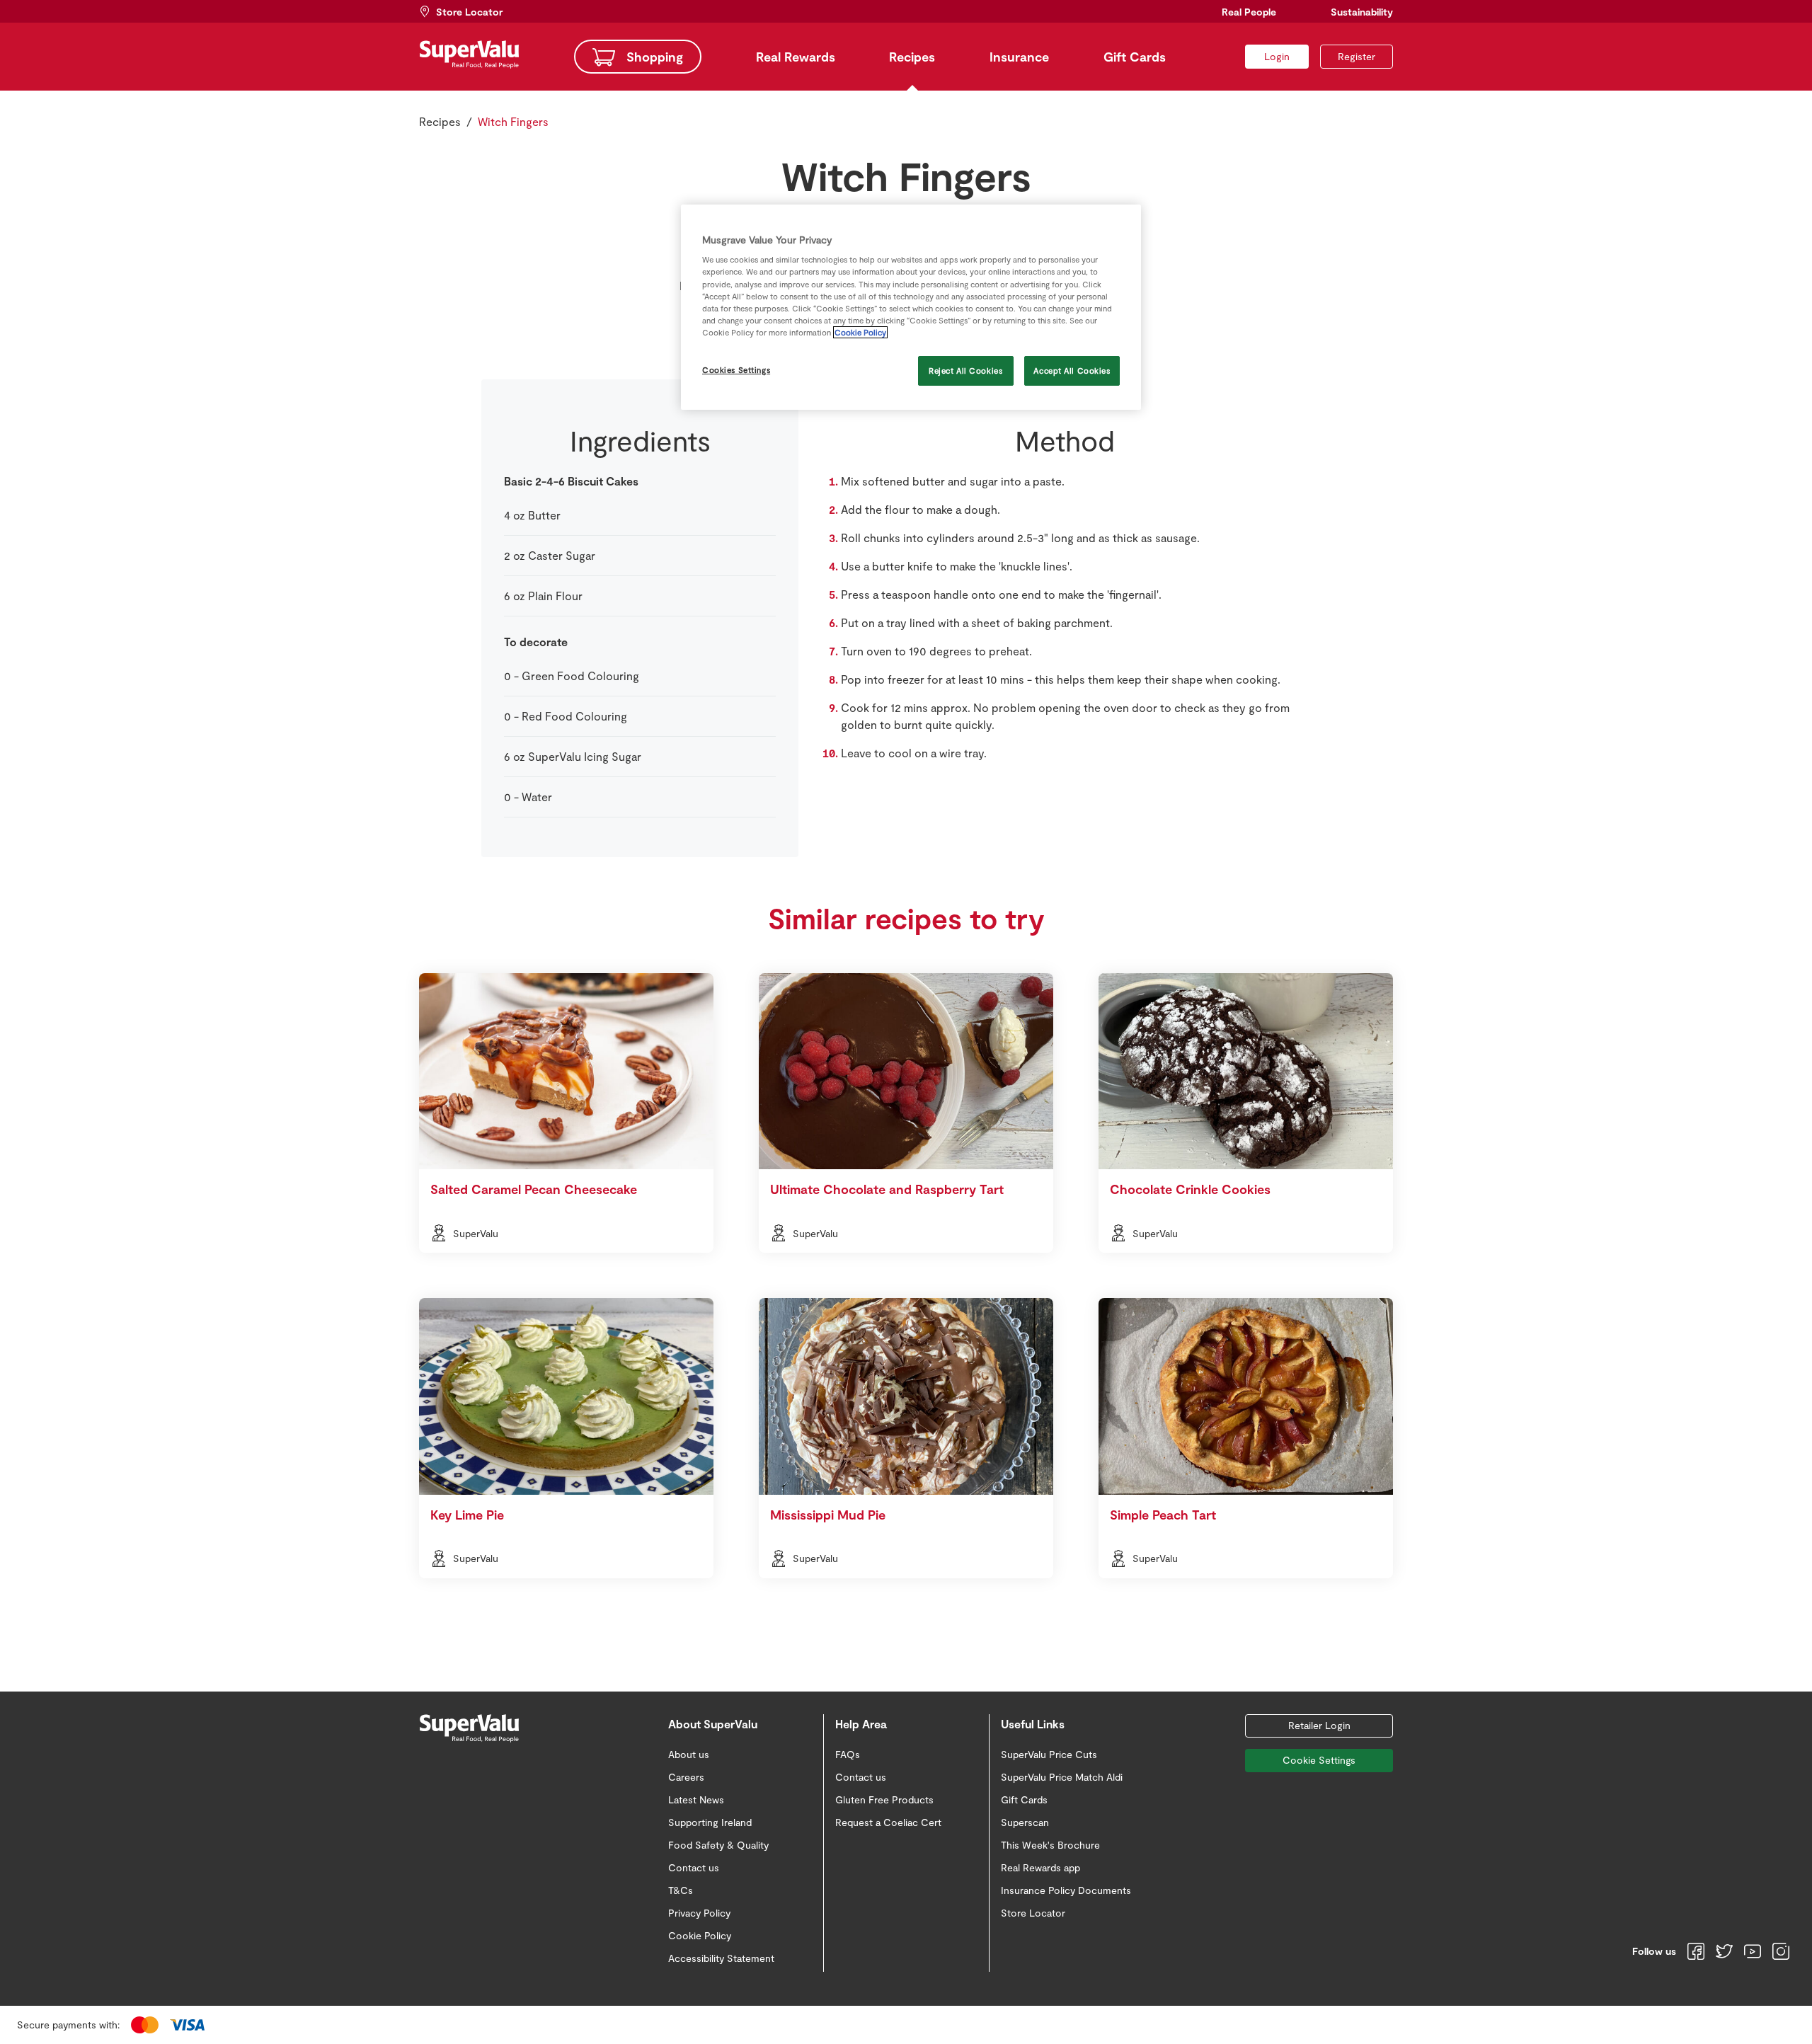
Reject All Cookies (965, 371)
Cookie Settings (1319, 1760)
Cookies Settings (736, 370)
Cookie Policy (860, 332)
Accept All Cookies (1072, 371)
